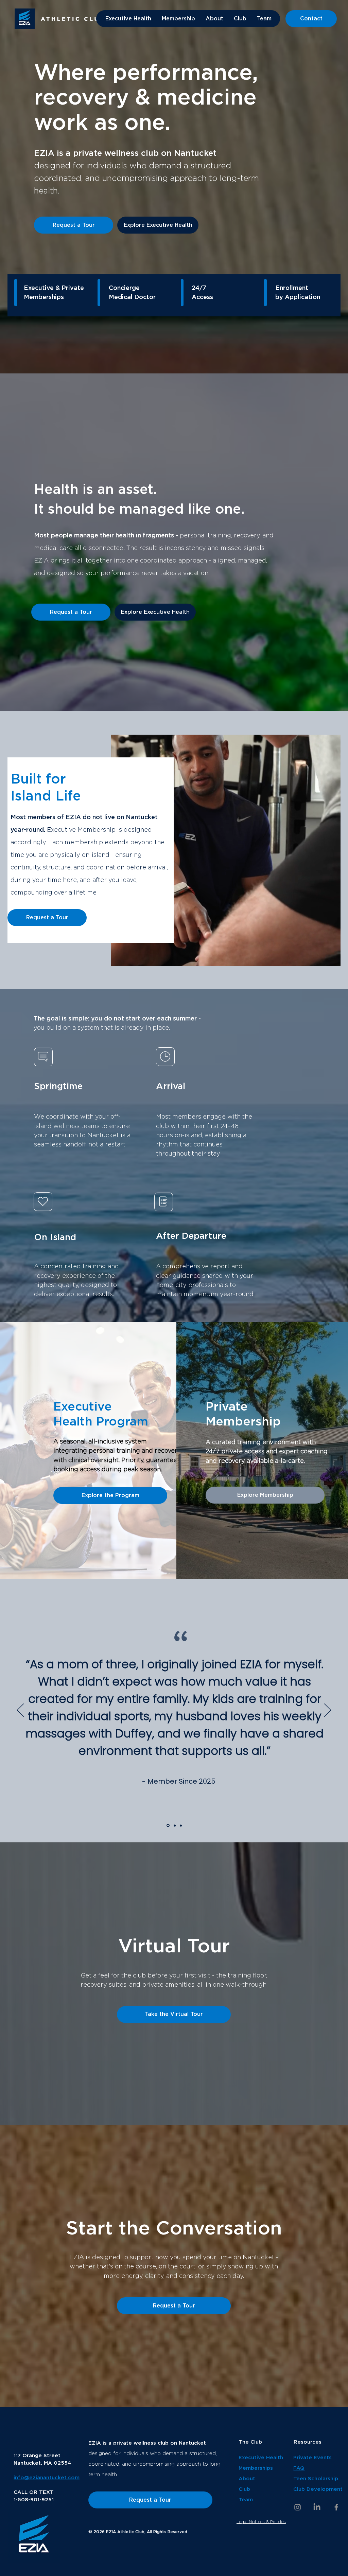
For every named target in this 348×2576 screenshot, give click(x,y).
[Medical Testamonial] (174, 1825)
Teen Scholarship (316, 2479)
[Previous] (20, 1711)
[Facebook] (336, 2507)
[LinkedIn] (317, 2507)
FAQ (299, 2468)
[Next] (328, 1711)
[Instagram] (298, 2507)
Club (244, 2489)
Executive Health (261, 2458)
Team (246, 2500)
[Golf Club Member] (168, 1825)
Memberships (256, 2468)
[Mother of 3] (180, 1826)
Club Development (318, 2489)
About (248, 2479)
